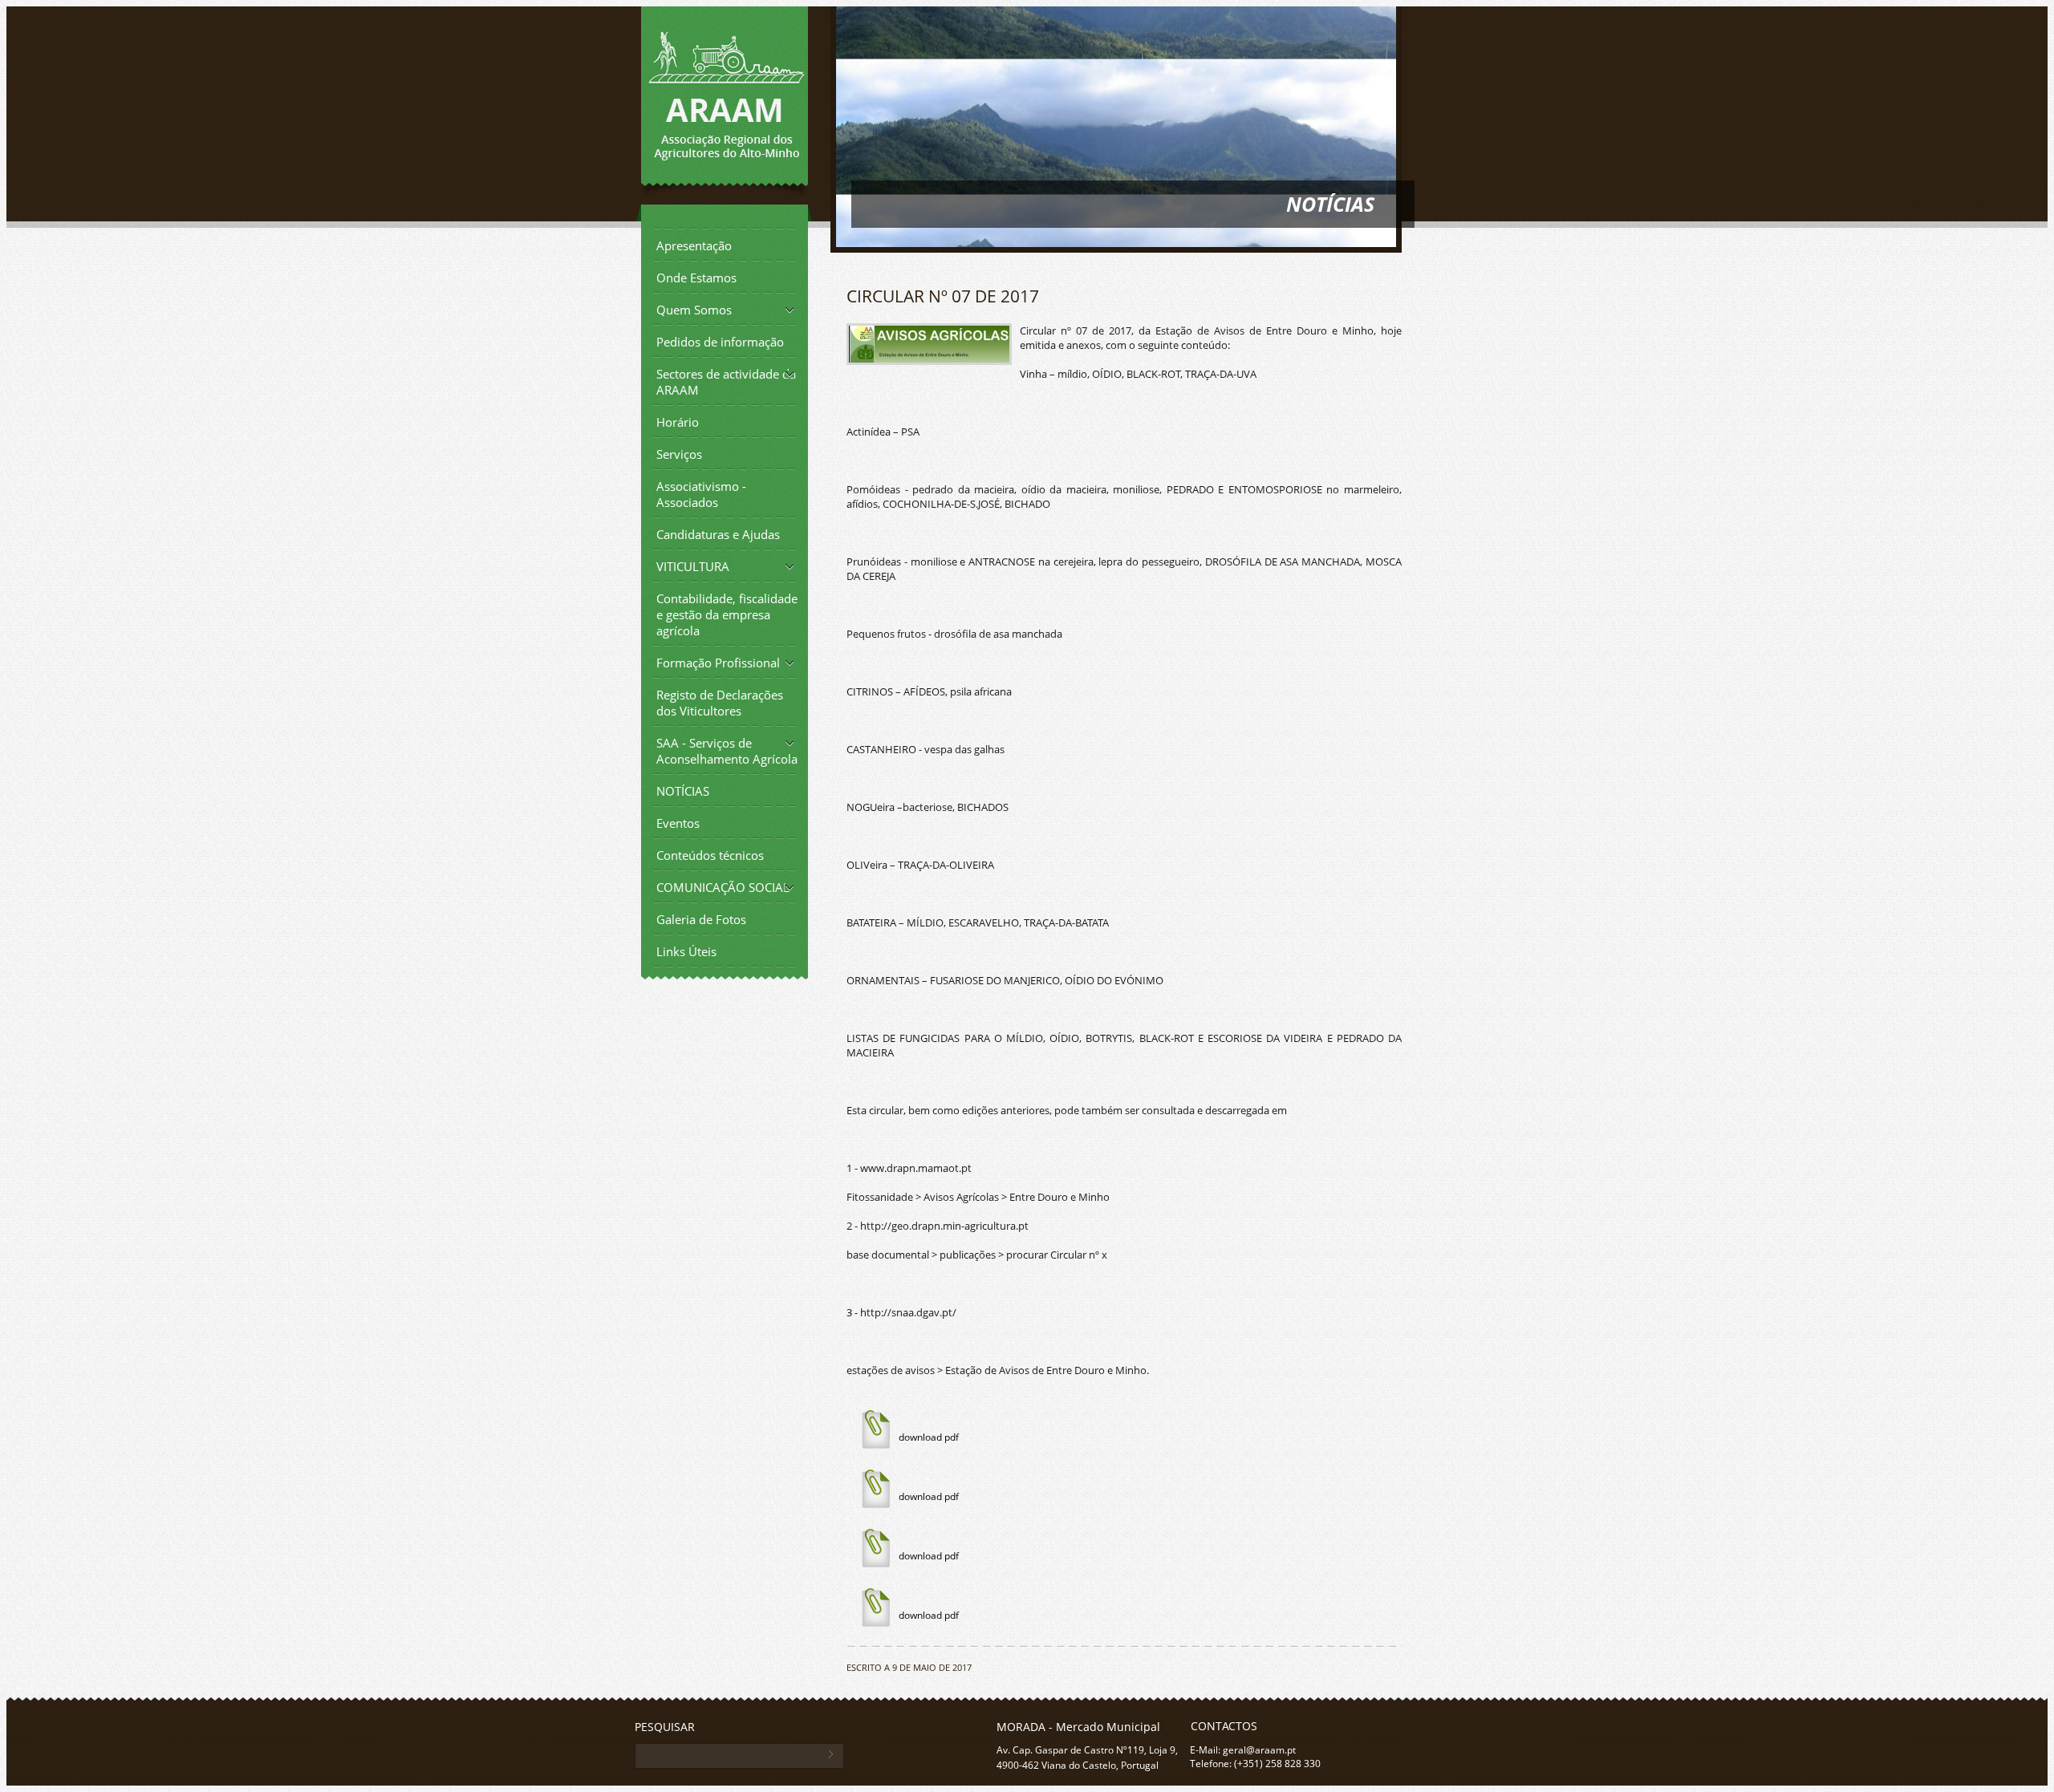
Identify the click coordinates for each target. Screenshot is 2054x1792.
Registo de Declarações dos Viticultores (720, 703)
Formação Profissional (718, 663)
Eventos (678, 823)
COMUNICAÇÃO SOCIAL (723, 887)
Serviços (679, 454)
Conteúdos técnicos (710, 855)
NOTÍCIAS (683, 791)
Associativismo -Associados (701, 494)
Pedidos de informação (720, 342)
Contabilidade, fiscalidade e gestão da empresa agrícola (727, 614)
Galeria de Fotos (701, 919)
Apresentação (694, 245)
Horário (678, 422)
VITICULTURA (693, 566)
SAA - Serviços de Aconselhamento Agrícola (727, 751)
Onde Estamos (696, 278)
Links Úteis (686, 951)
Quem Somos (694, 310)
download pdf (929, 1437)
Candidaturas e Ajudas (718, 534)
